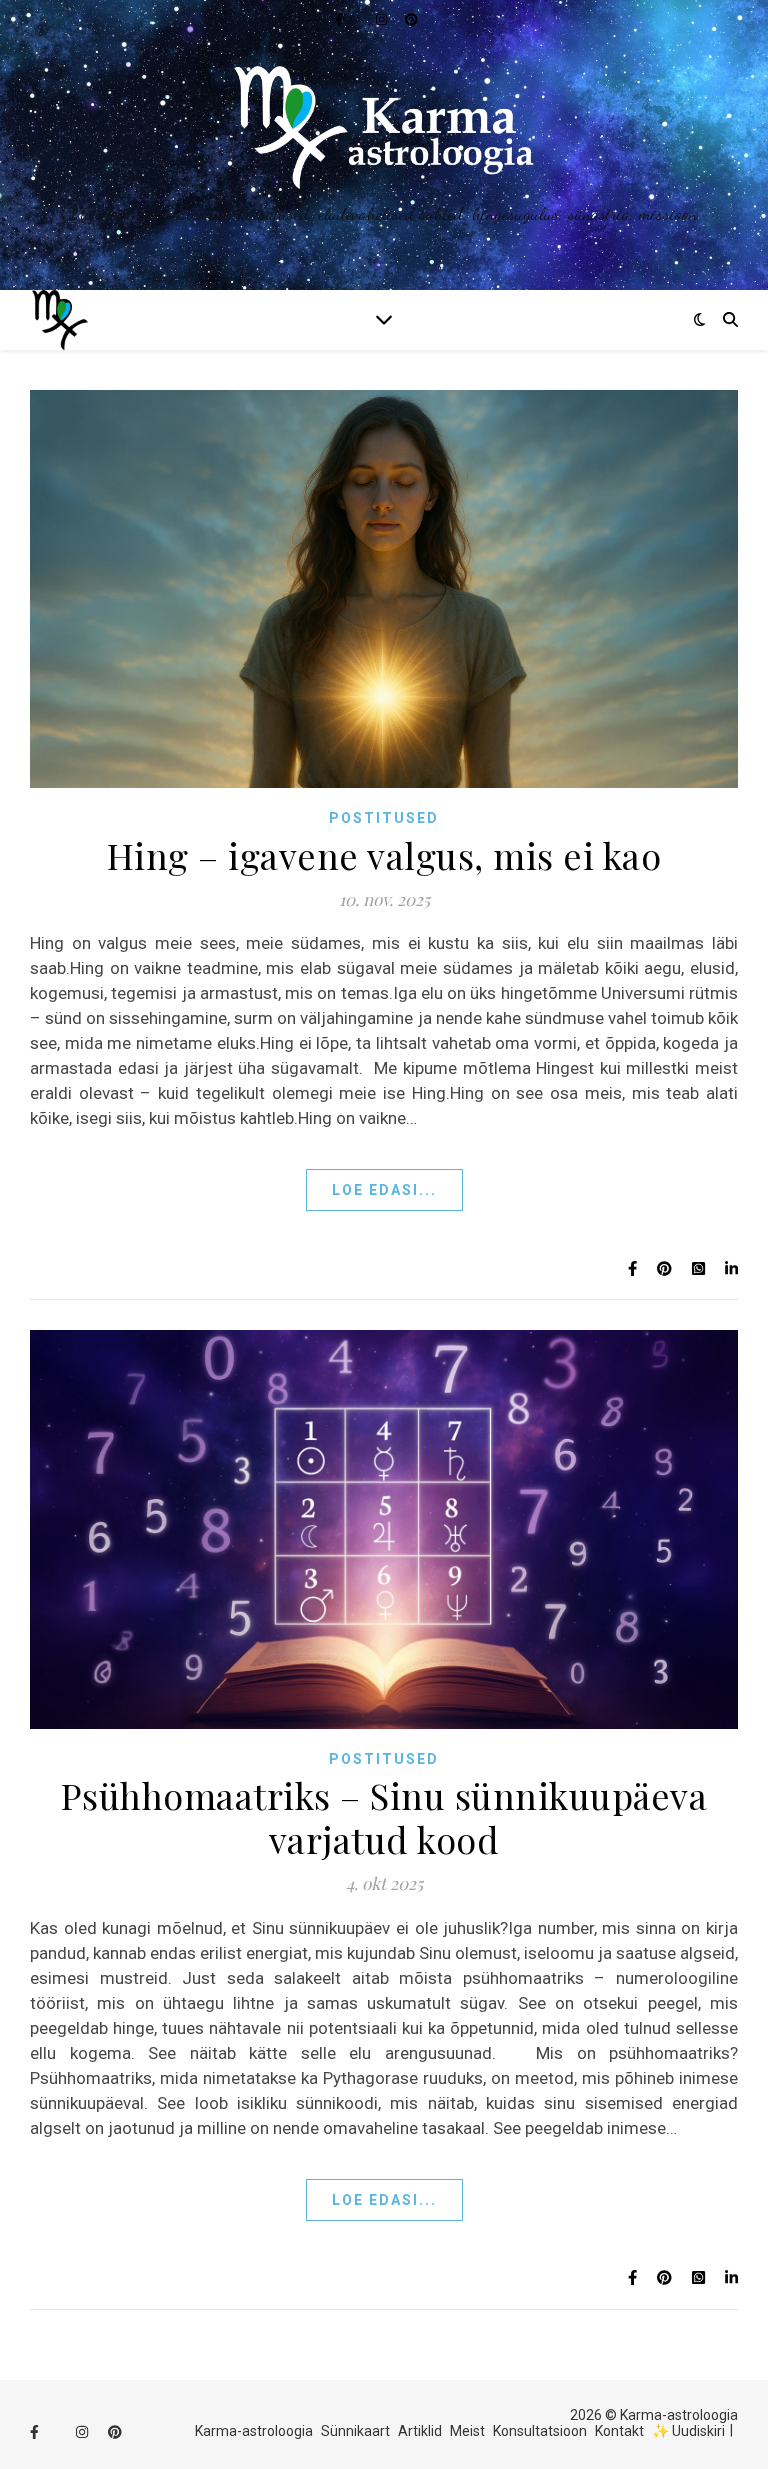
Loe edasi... (384, 1190)
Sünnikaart (355, 2431)
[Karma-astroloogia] (384, 145)
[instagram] (83, 2433)
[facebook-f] (36, 2433)
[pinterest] (115, 2433)
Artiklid (420, 2431)
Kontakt (619, 2431)
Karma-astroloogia (254, 2431)
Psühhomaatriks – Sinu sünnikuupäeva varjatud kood (384, 1817)
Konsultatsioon (540, 2431)
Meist (467, 2431)
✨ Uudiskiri (688, 2431)
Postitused (384, 818)
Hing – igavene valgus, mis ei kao (384, 855)
